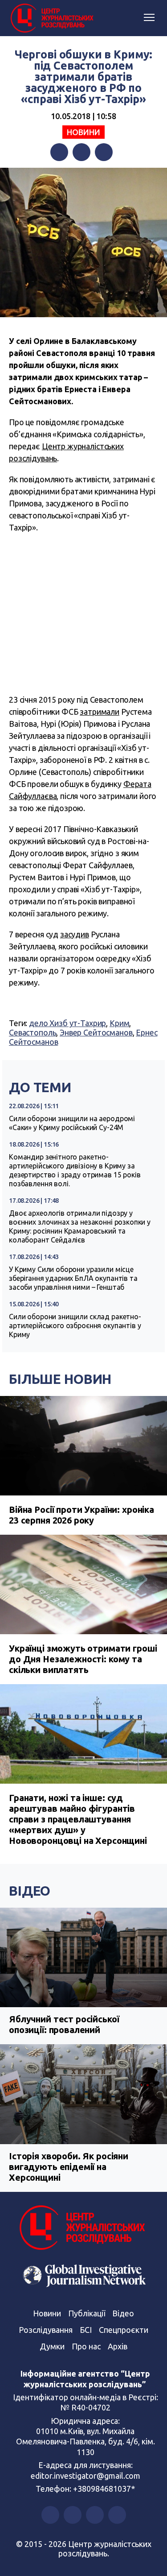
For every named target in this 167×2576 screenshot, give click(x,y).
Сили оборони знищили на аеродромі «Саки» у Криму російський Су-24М (72, 1123)
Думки (52, 2346)
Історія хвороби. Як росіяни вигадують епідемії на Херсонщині (69, 2167)
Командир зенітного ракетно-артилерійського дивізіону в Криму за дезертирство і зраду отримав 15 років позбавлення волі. (75, 1170)
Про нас (86, 2346)
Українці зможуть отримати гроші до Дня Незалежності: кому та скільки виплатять (83, 1659)
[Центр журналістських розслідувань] (51, 18)
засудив (75, 934)
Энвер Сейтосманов (96, 1032)
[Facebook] (59, 152)
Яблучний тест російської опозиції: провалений (64, 2024)
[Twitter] (81, 152)
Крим (119, 1023)
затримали (100, 712)
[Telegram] (104, 152)
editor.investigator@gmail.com (86, 2476)
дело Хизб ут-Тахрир (67, 1023)
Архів (118, 2346)
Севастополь (33, 1032)
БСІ (86, 2330)
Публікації (87, 2313)
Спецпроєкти (124, 2330)
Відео (30, 1891)
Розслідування (46, 2330)
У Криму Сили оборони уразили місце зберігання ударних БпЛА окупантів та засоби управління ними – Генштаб (73, 1278)
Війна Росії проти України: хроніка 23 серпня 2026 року (81, 1515)
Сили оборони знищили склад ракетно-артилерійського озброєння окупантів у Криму (75, 1325)
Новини (83, 132)
